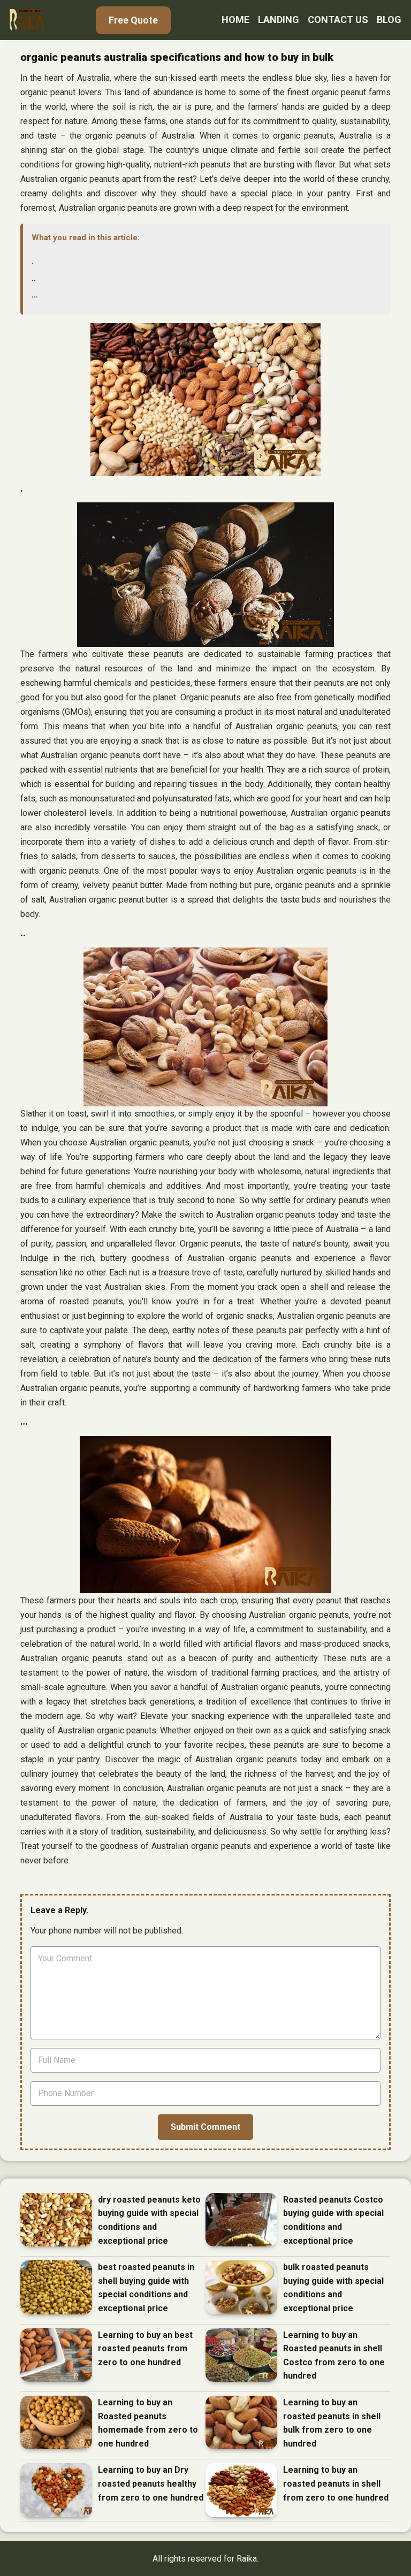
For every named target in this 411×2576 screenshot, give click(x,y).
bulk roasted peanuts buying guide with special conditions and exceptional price (333, 2288)
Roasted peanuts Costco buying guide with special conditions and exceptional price (333, 2220)
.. (34, 278)
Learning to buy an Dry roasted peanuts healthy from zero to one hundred (151, 2483)
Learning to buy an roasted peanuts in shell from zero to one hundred (336, 2483)
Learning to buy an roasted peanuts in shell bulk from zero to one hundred (332, 2423)
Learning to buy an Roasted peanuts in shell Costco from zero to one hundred (334, 2356)
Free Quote (133, 20)
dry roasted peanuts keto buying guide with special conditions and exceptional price (149, 2220)
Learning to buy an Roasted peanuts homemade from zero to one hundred (148, 2423)
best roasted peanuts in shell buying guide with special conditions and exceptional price (146, 2288)
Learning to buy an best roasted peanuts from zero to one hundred (145, 2349)
